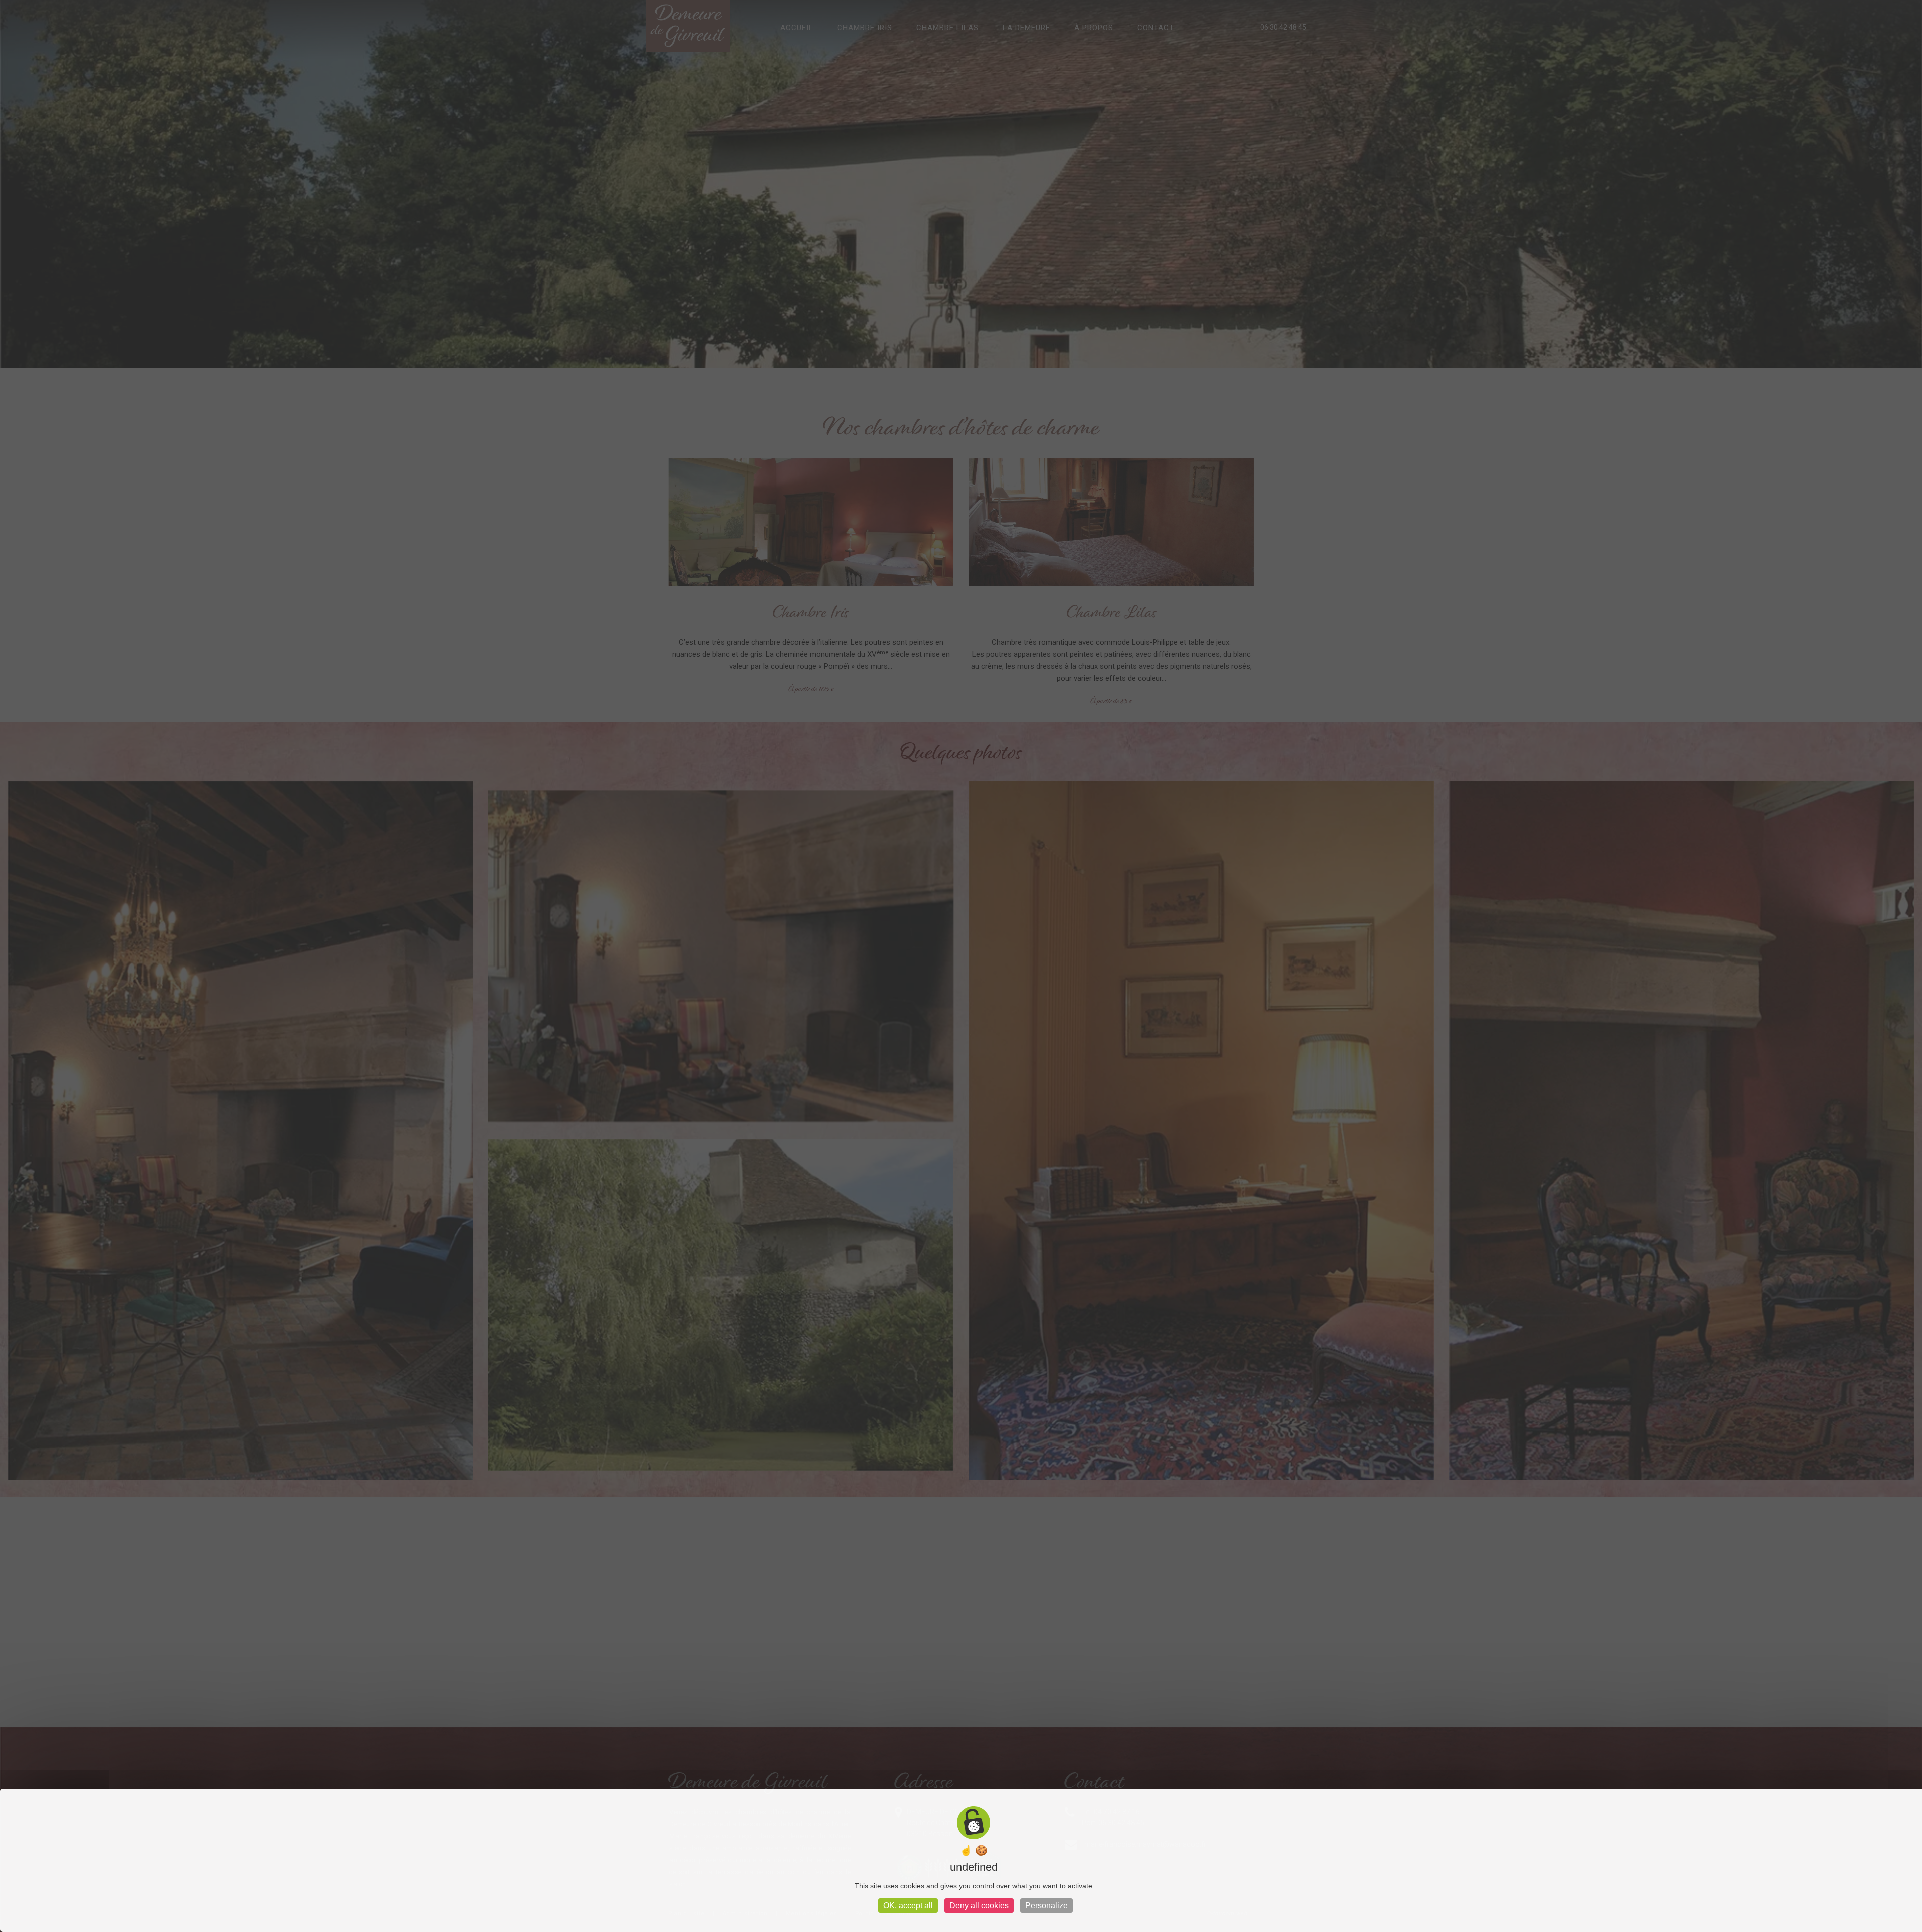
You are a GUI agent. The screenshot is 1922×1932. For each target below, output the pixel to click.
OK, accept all (908, 1906)
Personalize (1046, 1906)
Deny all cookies (979, 1906)
